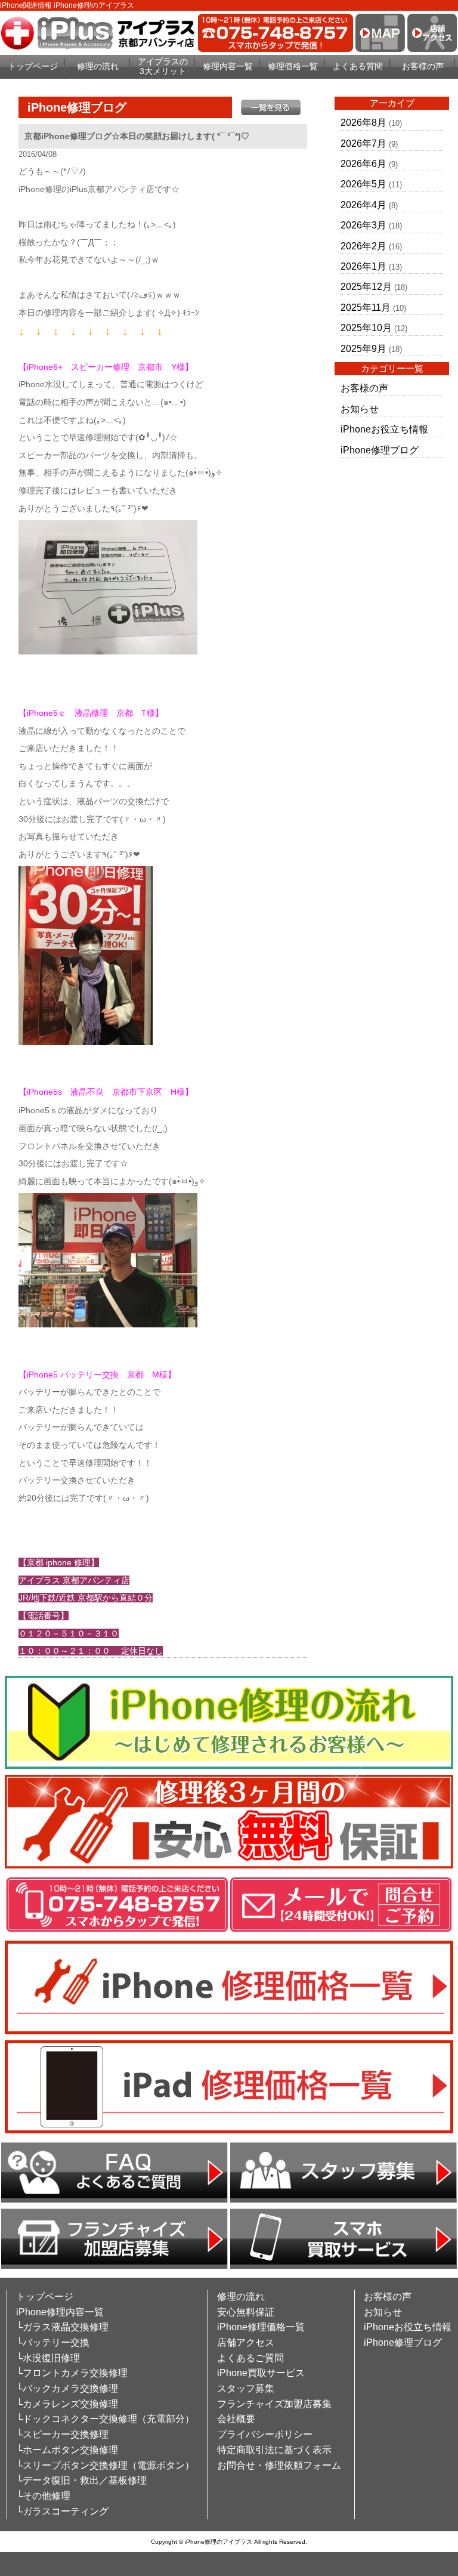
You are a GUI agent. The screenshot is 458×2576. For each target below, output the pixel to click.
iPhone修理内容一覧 (60, 2312)
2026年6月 (363, 164)
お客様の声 (423, 66)
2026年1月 (363, 266)
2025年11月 (366, 308)
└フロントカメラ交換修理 (72, 2373)
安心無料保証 (246, 2312)
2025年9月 (363, 349)
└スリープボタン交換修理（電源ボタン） (105, 2465)
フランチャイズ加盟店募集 (274, 2404)
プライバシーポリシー (265, 2434)
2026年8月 (363, 123)
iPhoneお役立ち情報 (384, 429)
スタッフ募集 (246, 2388)
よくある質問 (358, 66)
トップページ (33, 66)
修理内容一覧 (228, 66)
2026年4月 (363, 205)
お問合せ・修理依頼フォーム (279, 2465)
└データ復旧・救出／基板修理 (81, 2480)
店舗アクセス (246, 2342)
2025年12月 (366, 287)
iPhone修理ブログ (380, 450)
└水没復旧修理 (48, 2358)
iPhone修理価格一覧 (261, 2327)
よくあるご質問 (250, 2358)
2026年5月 (363, 184)
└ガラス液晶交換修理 (62, 2327)
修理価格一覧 (293, 66)
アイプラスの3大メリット (163, 67)
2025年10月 (366, 328)
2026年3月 (363, 225)
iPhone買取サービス (261, 2373)
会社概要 (236, 2419)
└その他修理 (43, 2496)
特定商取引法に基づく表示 (274, 2450)
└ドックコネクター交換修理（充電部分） (105, 2419)
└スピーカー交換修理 (62, 2434)
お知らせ (360, 409)
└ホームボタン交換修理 (67, 2450)
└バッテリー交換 (53, 2342)
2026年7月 (363, 143)
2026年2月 (363, 246)
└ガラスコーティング (62, 2511)
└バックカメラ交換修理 (67, 2388)
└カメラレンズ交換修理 (67, 2404)
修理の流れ (98, 66)
